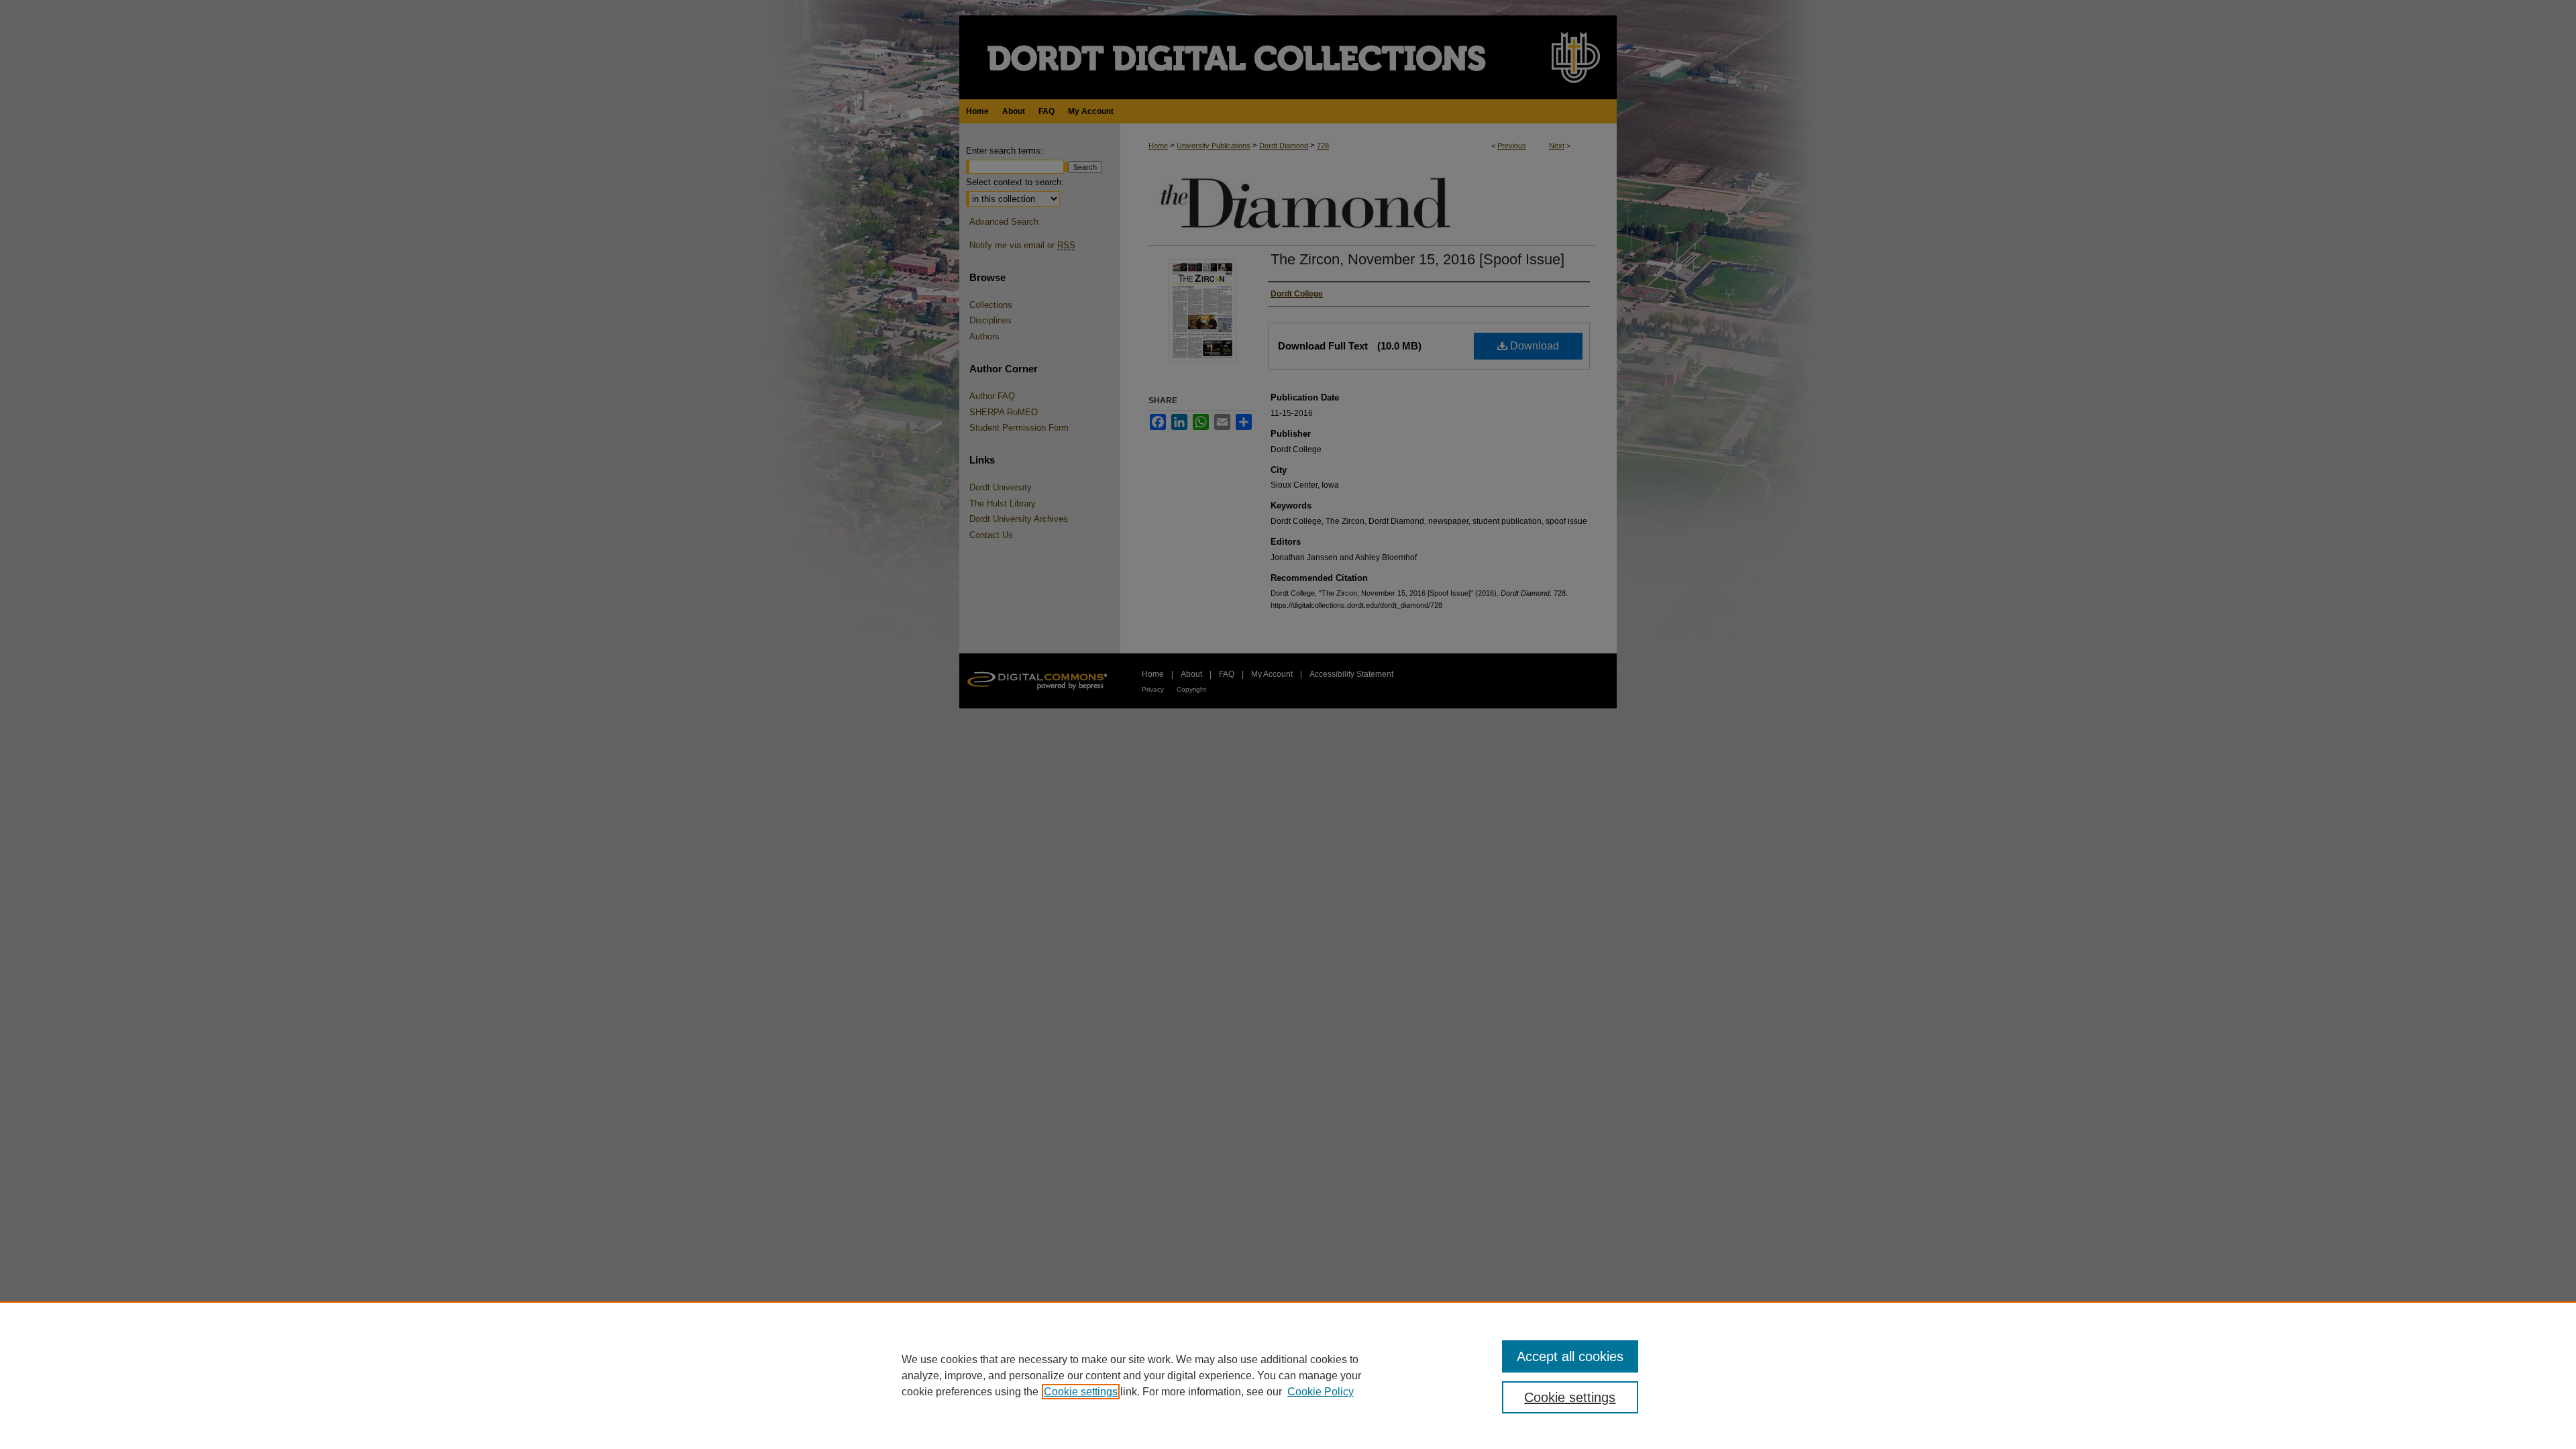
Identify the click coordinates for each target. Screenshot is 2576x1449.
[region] (1288, 1375)
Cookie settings (1081, 1392)
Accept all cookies (1570, 1356)
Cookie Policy (1321, 1392)
